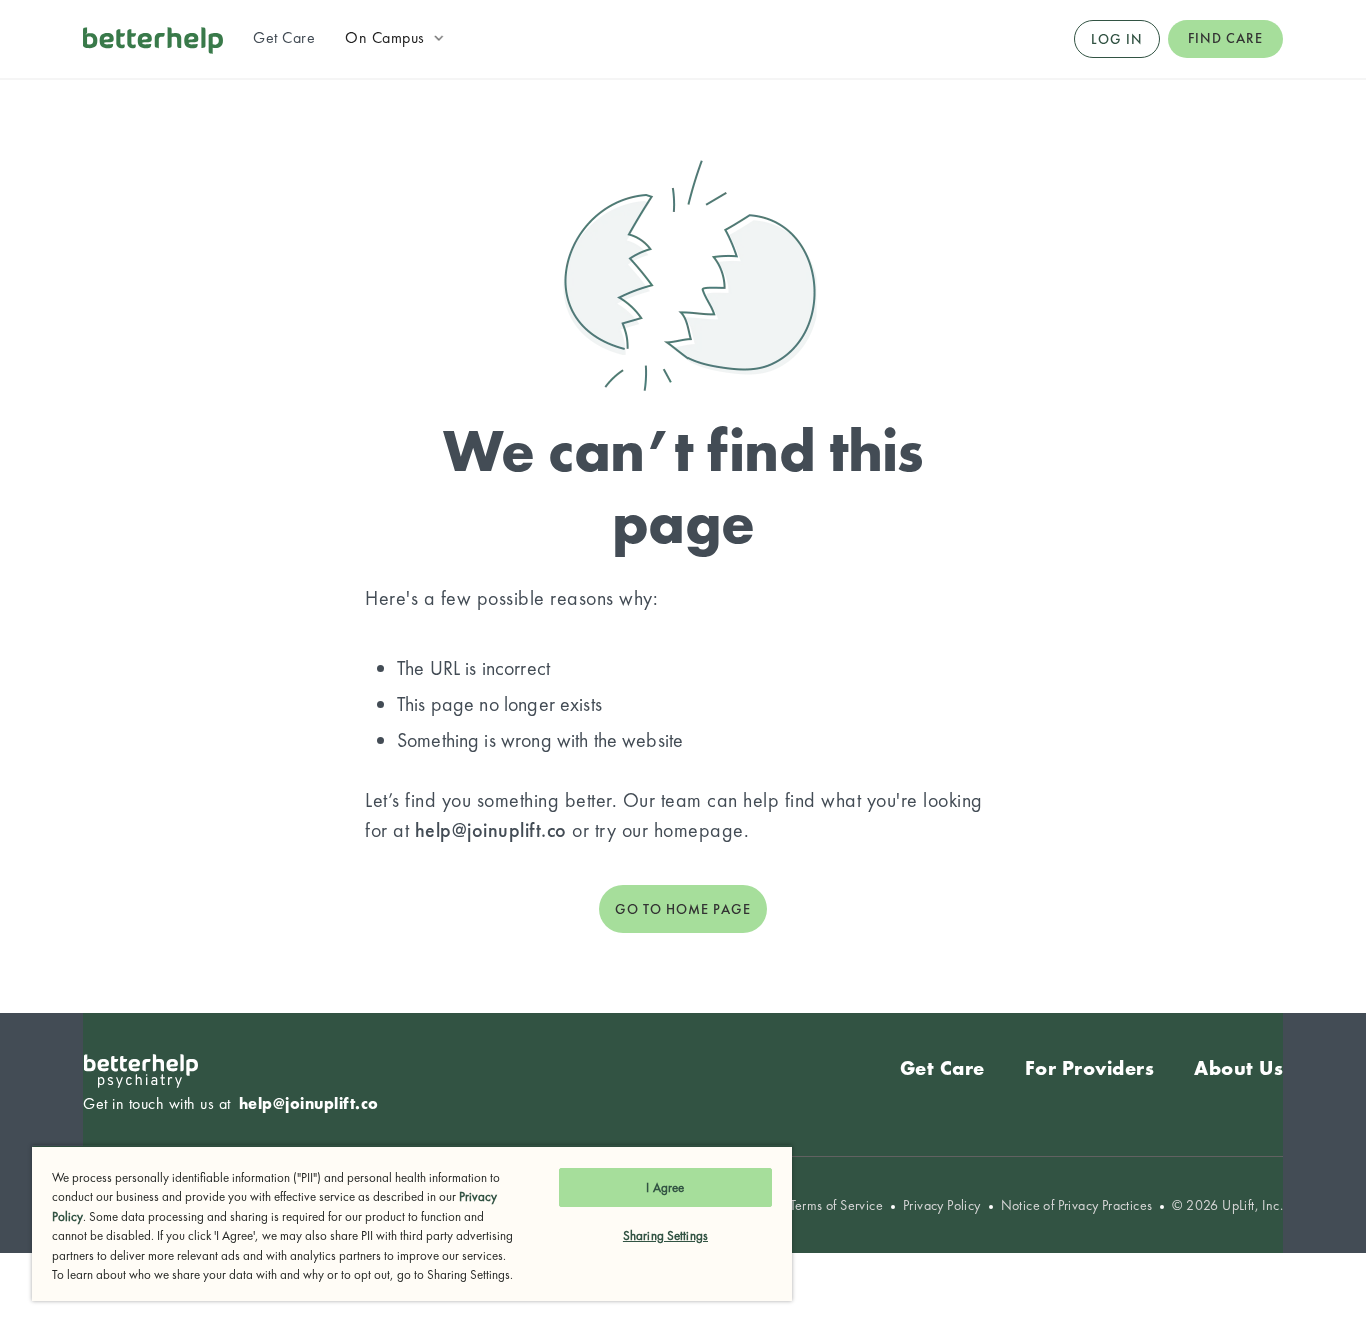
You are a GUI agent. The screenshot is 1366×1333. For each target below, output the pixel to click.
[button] (396, 38)
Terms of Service (836, 1205)
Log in (1117, 39)
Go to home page (683, 909)
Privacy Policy (942, 1205)
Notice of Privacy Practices (1077, 1205)
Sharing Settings (665, 1235)
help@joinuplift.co (491, 830)
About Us (1238, 1068)
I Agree (665, 1187)
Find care (1225, 38)
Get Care (942, 1068)
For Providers (1090, 1068)
